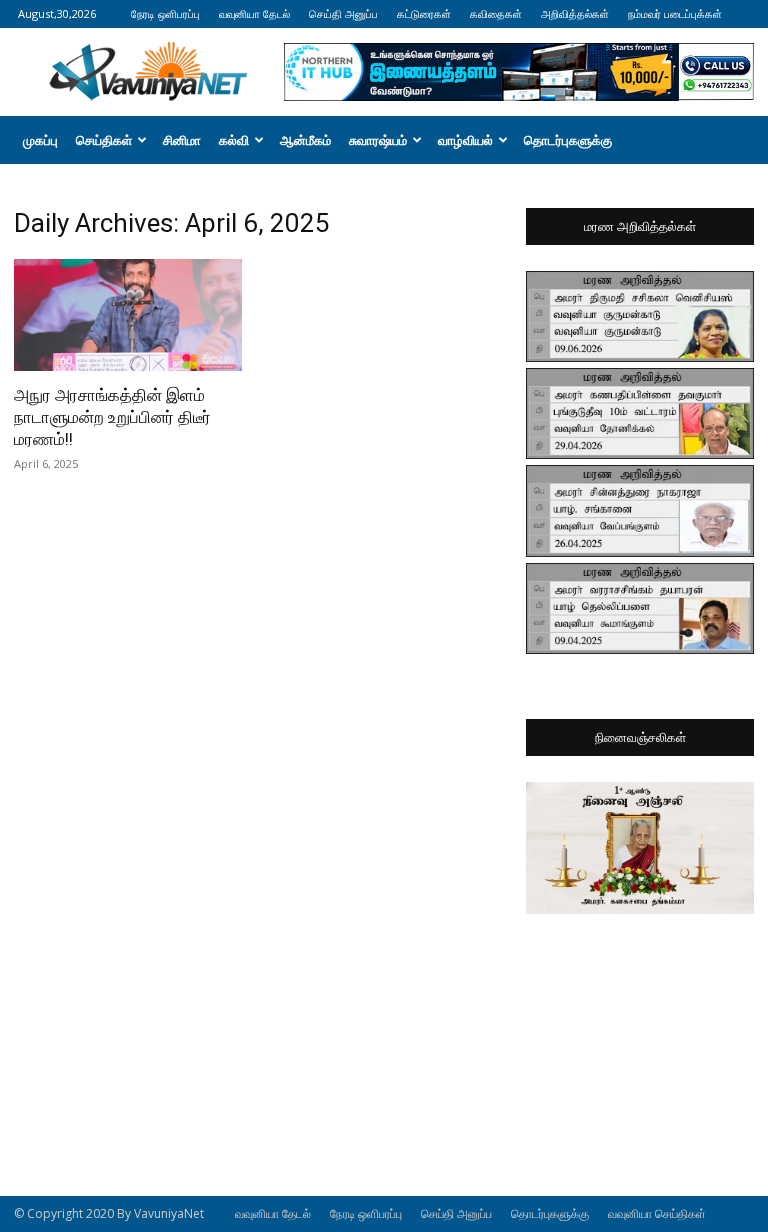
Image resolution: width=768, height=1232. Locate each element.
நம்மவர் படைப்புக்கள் (675, 13)
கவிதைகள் (496, 13)
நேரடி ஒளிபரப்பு (165, 13)
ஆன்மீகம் (305, 140)
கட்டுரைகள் (424, 13)
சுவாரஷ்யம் (378, 140)
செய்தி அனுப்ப (343, 13)
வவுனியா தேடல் (254, 13)
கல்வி (234, 140)
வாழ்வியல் (465, 140)
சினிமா (182, 140)
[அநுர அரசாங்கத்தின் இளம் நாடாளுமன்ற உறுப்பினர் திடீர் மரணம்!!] (128, 315)
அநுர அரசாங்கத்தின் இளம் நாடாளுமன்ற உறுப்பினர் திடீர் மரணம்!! (112, 417)
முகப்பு (40, 140)
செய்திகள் (104, 140)
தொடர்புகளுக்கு (568, 140)
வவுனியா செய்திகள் (657, 1213)
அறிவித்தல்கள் (575, 13)
